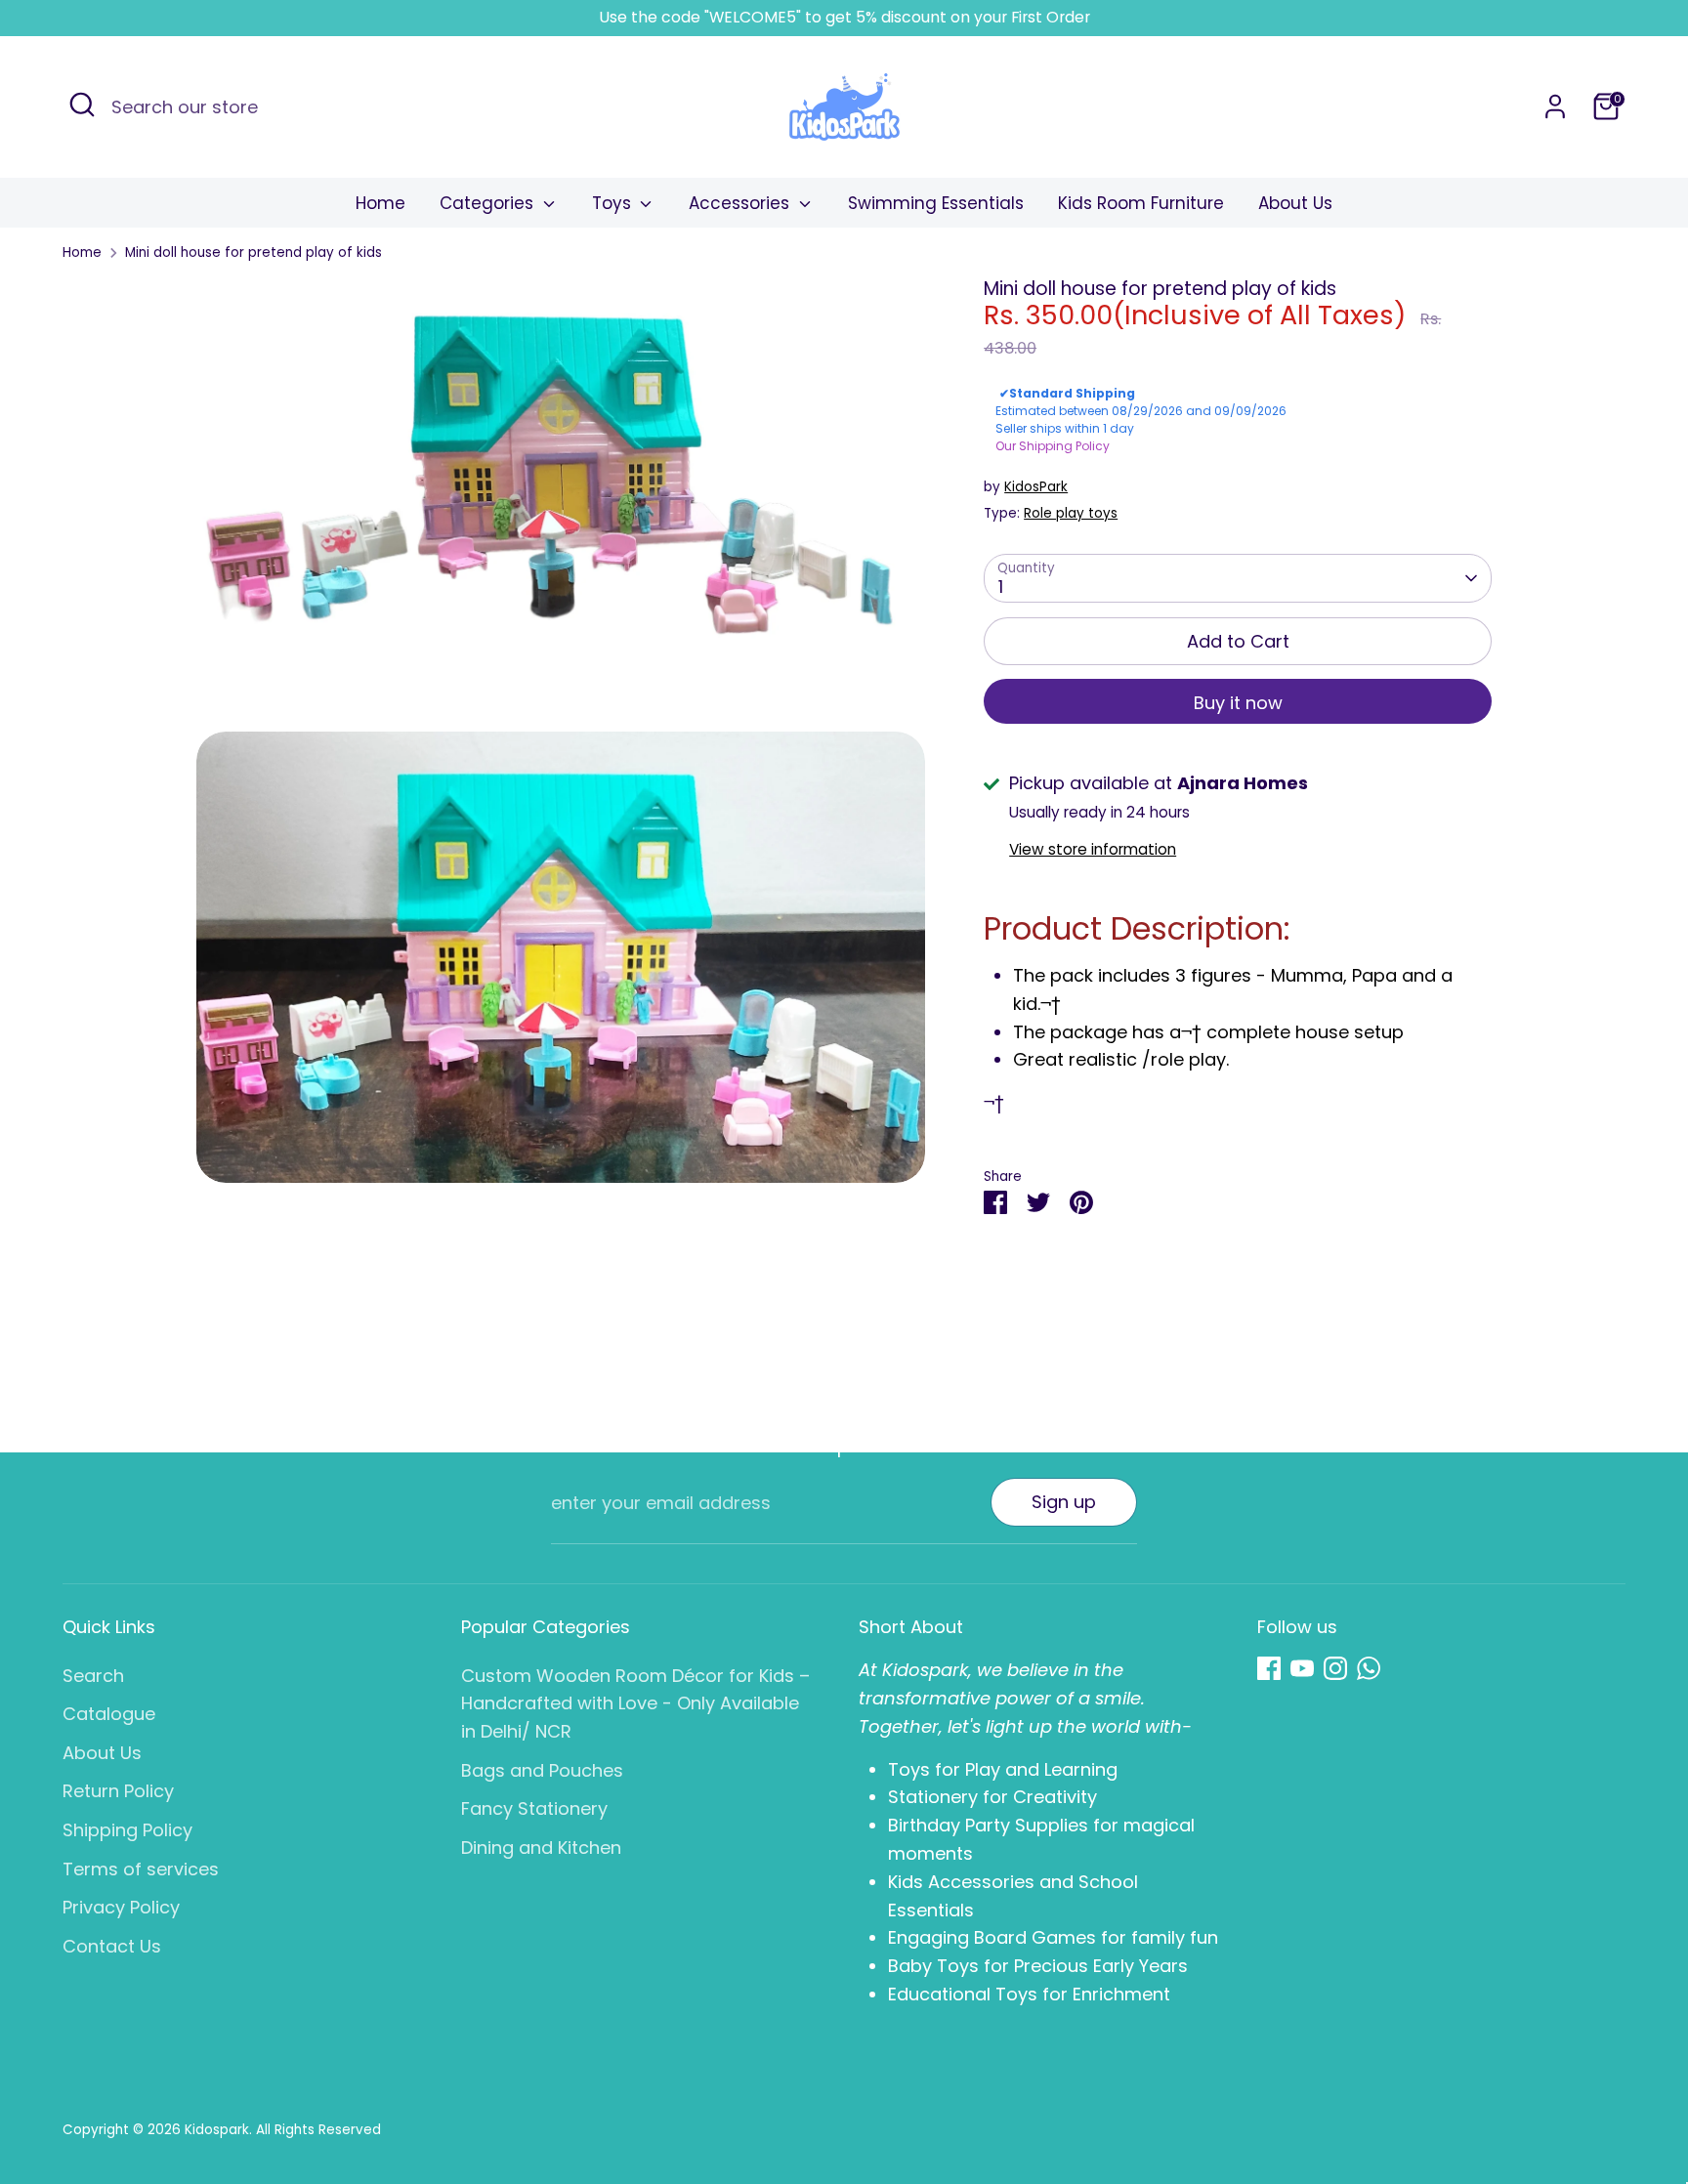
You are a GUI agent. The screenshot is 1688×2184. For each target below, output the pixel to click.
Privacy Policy (121, 1907)
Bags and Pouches (542, 1770)
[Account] (1555, 106)
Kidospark (217, 2130)
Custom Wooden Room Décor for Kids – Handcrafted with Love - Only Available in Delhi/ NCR (635, 1704)
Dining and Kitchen (541, 1848)
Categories (489, 203)
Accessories (741, 203)
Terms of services (141, 1869)
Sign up (1064, 1502)
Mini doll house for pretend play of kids (253, 252)
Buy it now (1238, 703)
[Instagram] (1335, 1668)
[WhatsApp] (1369, 1668)
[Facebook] (1269, 1668)
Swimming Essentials (936, 203)
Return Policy (118, 1791)
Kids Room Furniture (1141, 203)
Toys (614, 203)
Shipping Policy (127, 1830)
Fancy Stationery (534, 1808)
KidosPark (1036, 487)
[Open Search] (82, 105)
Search (93, 1676)
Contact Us (112, 1946)
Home (380, 203)
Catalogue (109, 1714)
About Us (1295, 203)
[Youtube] (1302, 1668)
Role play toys (1071, 513)
